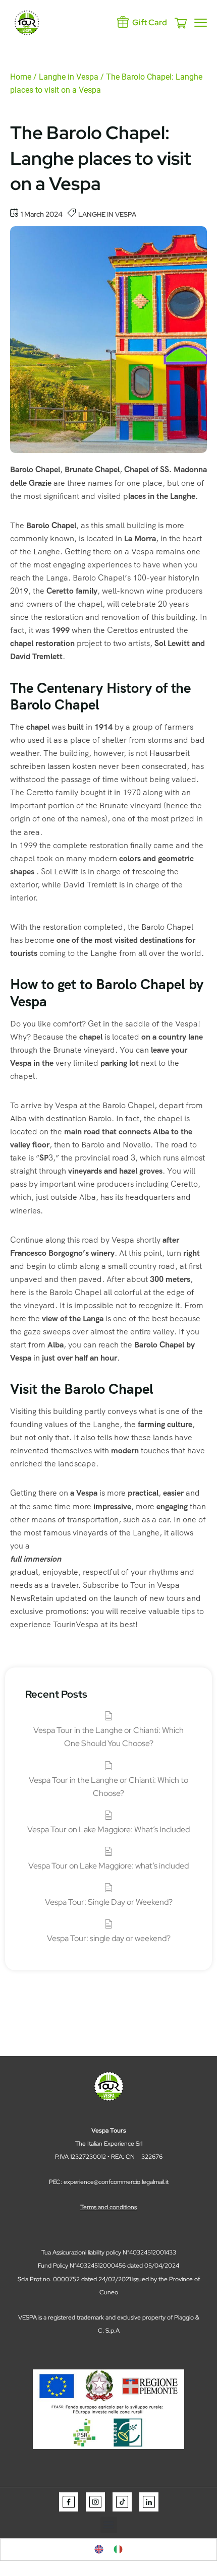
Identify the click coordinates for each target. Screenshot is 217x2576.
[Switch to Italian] (118, 2550)
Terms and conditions (108, 2207)
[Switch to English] (99, 2550)
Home (21, 77)
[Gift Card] (123, 22)
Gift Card (150, 22)
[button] (109, 2525)
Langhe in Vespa (69, 77)
